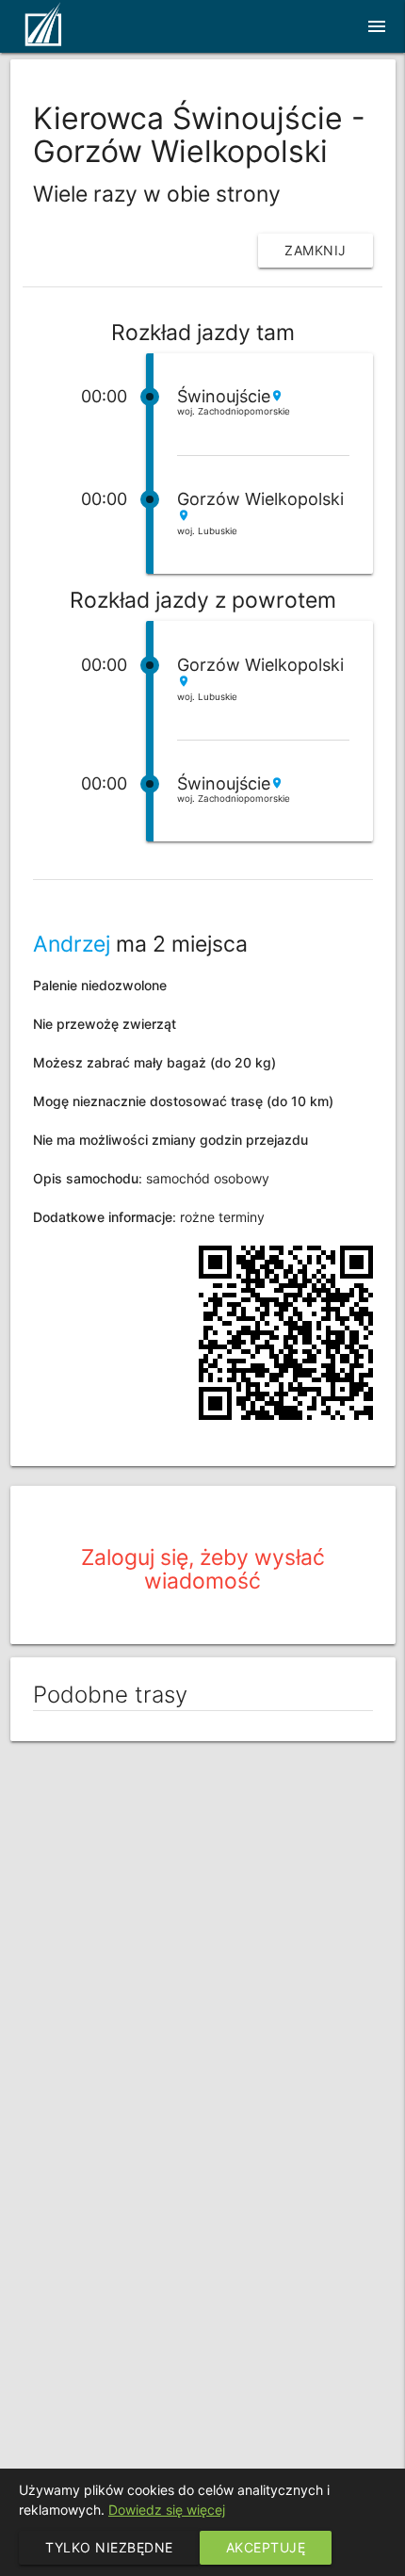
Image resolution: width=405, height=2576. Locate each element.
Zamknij (316, 250)
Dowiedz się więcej (167, 2510)
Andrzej (72, 944)
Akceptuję (266, 2547)
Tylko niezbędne (109, 2547)
